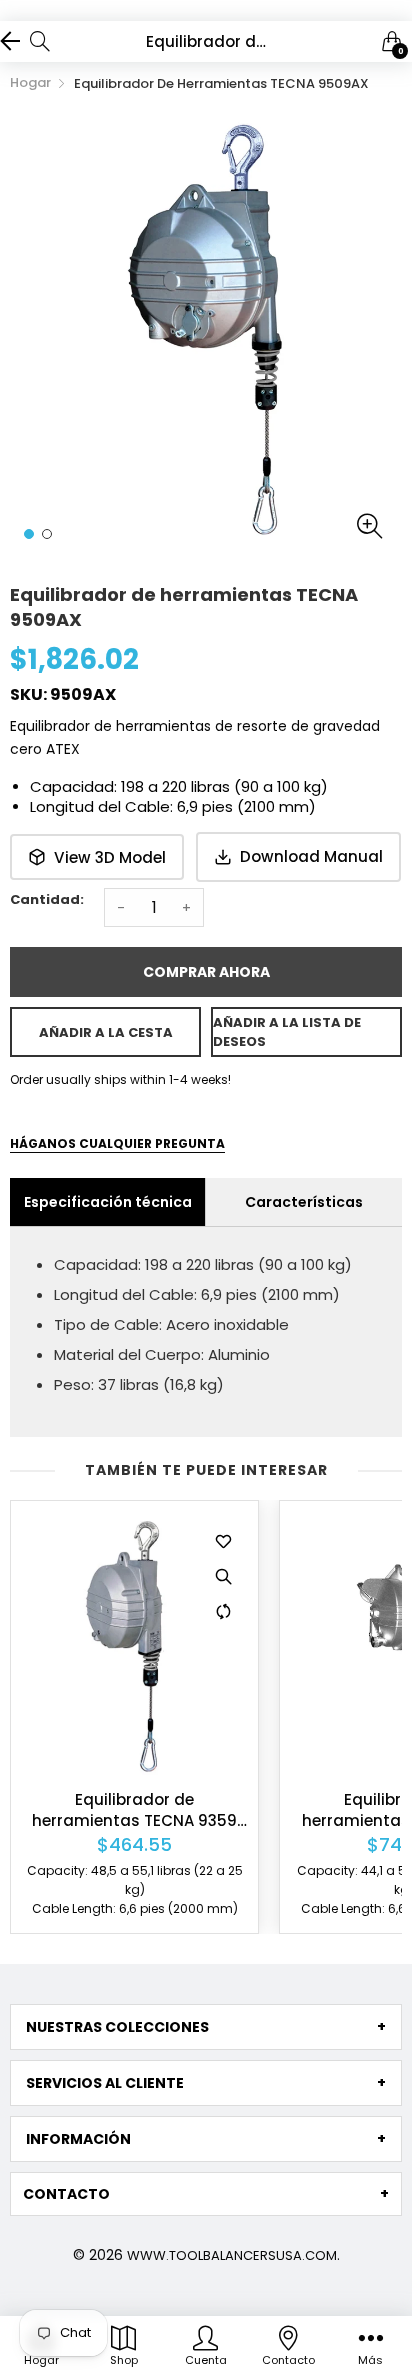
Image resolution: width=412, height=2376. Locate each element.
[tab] (206, 2027)
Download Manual (311, 856)
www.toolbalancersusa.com (232, 2255)
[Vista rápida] (223, 1576)
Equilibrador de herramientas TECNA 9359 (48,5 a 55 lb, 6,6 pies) (134, 1810)
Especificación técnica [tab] (108, 1202)
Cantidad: (47, 899)
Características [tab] (304, 1202)
